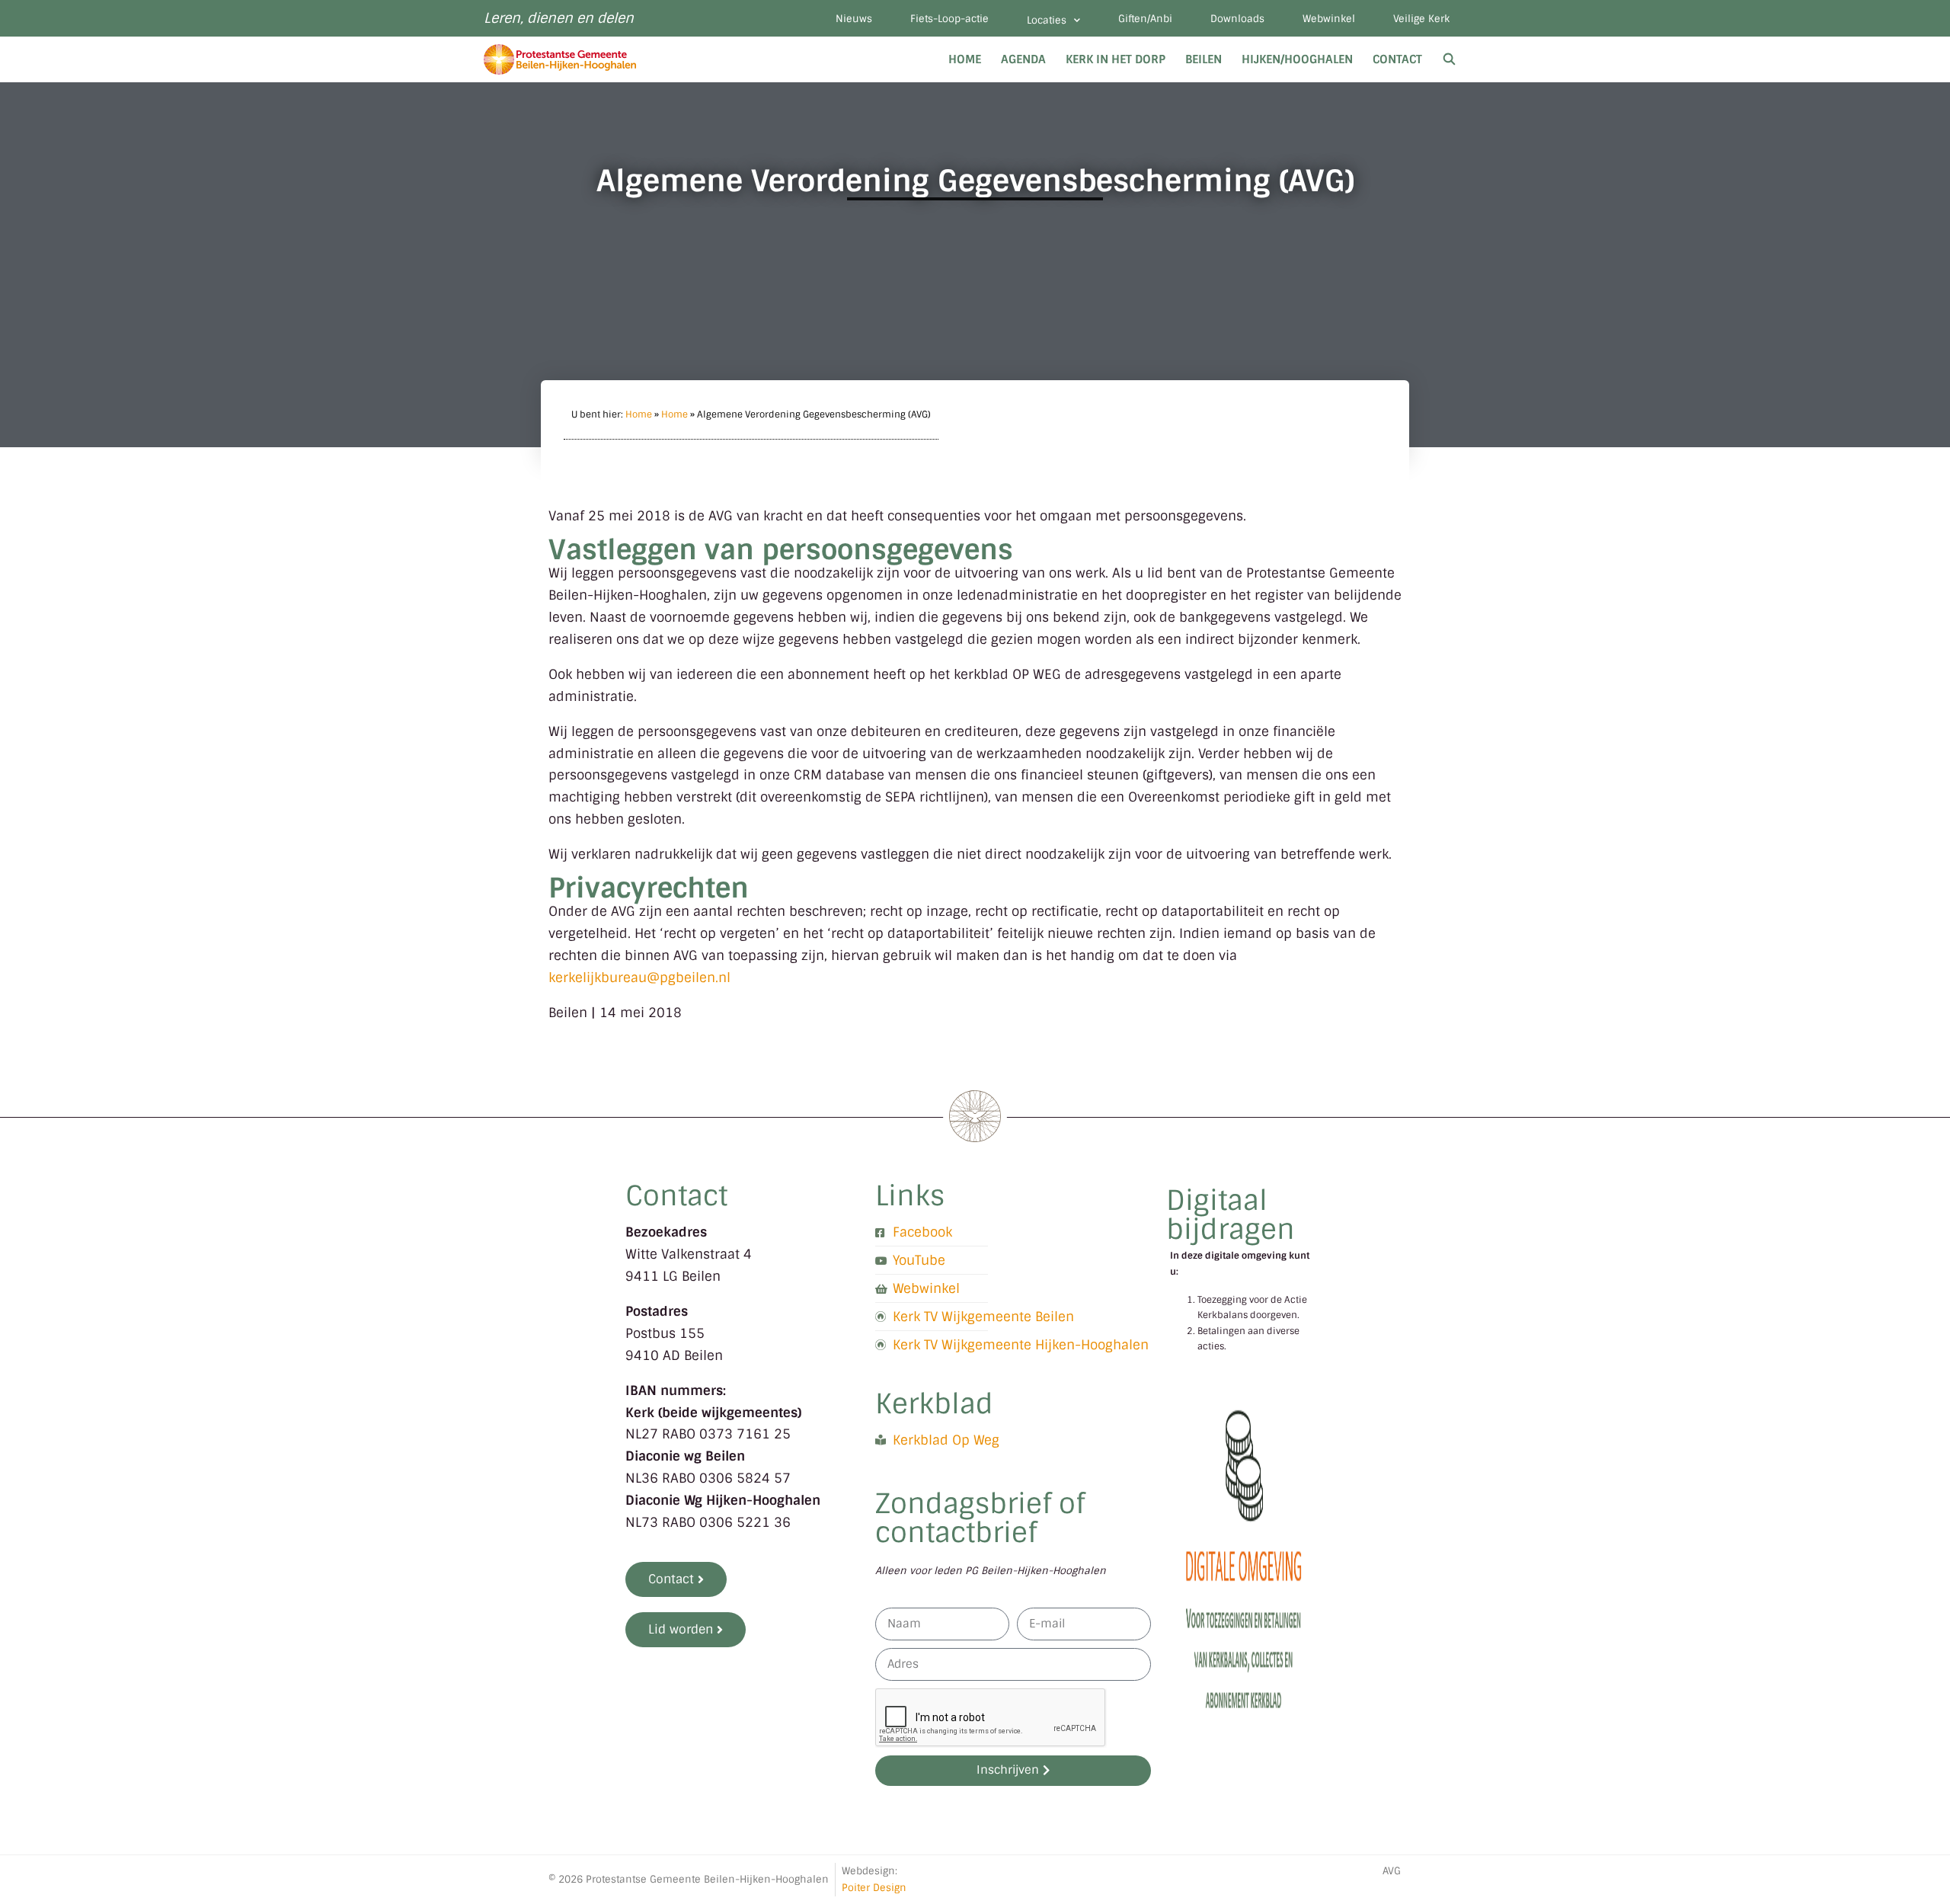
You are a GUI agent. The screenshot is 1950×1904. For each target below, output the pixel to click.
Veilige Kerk (1421, 19)
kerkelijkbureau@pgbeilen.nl (639, 978)
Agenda (1023, 59)
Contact (1397, 59)
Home (965, 59)
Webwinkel (1329, 19)
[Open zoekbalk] (1449, 59)
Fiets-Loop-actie (949, 19)
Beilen (1204, 59)
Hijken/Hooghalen (1297, 59)
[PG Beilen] (564, 59)
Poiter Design (874, 1888)
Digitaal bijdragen (1231, 1215)
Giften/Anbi (1145, 19)
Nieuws (854, 19)
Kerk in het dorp (1116, 59)
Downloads (1237, 19)
